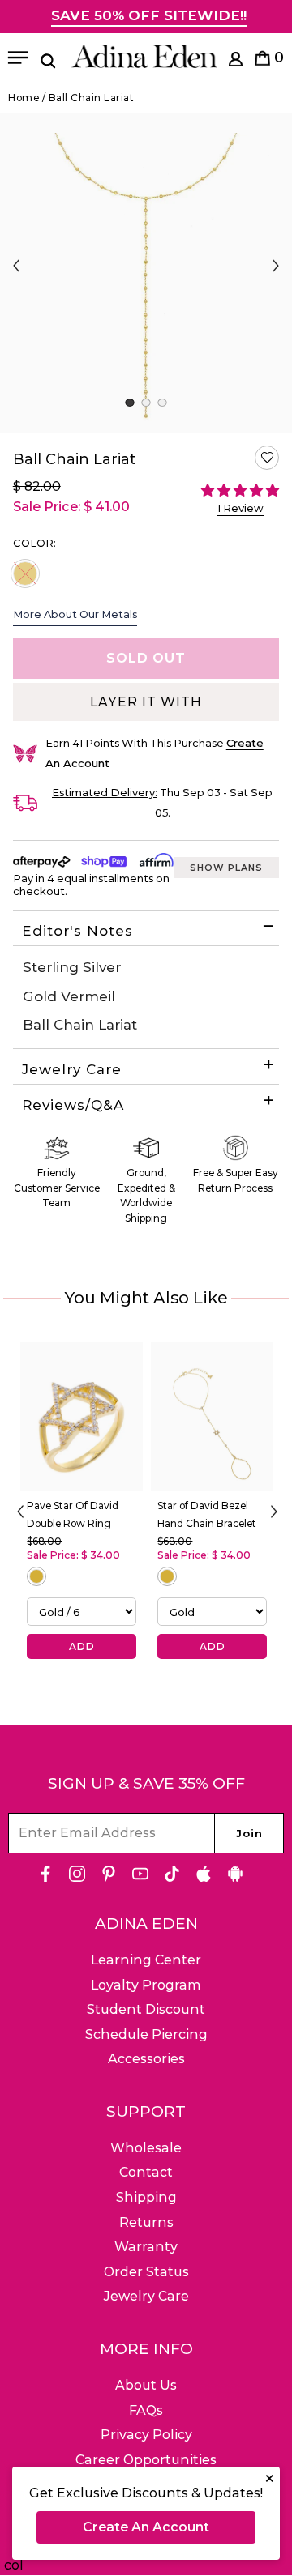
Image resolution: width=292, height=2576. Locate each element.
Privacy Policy (146, 2435)
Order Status (146, 2272)
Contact (146, 2172)
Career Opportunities (146, 2460)
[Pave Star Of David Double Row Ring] (82, 1416)
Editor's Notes (77, 931)
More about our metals (75, 614)
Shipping (146, 2197)
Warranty (146, 2247)
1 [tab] (129, 403)
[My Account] (236, 62)
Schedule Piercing (146, 2034)
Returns (146, 2222)
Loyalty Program (146, 1985)
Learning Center (146, 1960)
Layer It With (146, 702)
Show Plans (226, 868)
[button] (267, 458)
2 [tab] (146, 403)
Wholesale (146, 2148)
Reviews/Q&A (73, 1105)
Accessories (146, 2059)
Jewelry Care (72, 1069)
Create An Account (146, 2527)
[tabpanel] (146, 273)
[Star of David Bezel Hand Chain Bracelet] (212, 1416)
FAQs (146, 2410)
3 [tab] (162, 403)
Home (24, 98)
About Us (146, 2385)
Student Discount (146, 2009)
